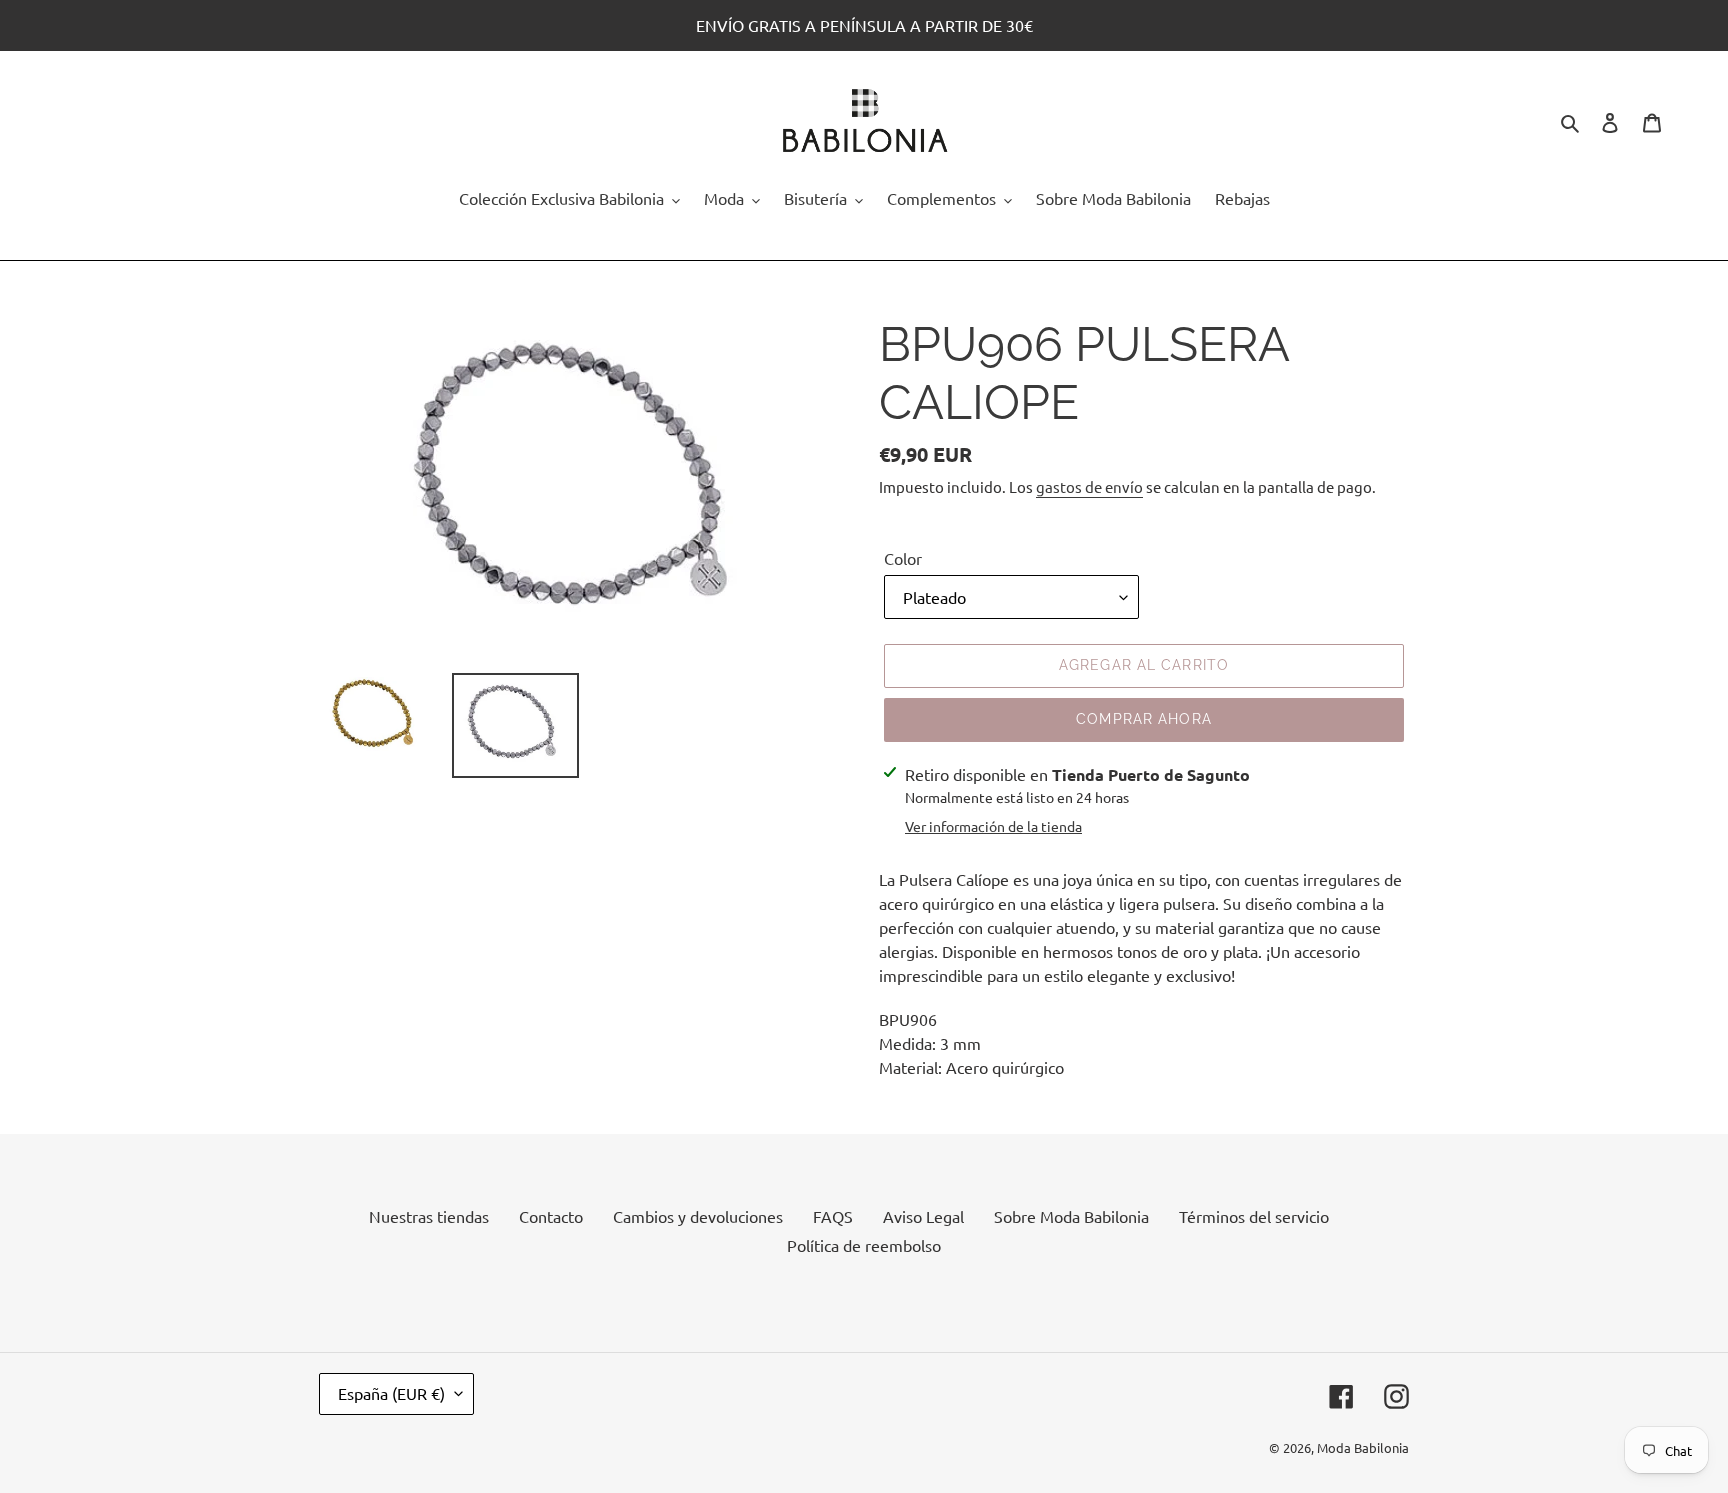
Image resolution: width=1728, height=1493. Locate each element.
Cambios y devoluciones (698, 1216)
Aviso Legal (923, 1216)
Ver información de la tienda (993, 826)
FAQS (833, 1216)
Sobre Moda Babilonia (1071, 1216)
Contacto (551, 1216)
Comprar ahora (1144, 719)
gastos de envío (1089, 486)
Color (903, 558)
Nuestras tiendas (429, 1216)
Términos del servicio (1254, 1216)
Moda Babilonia (1363, 1447)
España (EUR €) (391, 1393)
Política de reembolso (864, 1245)
